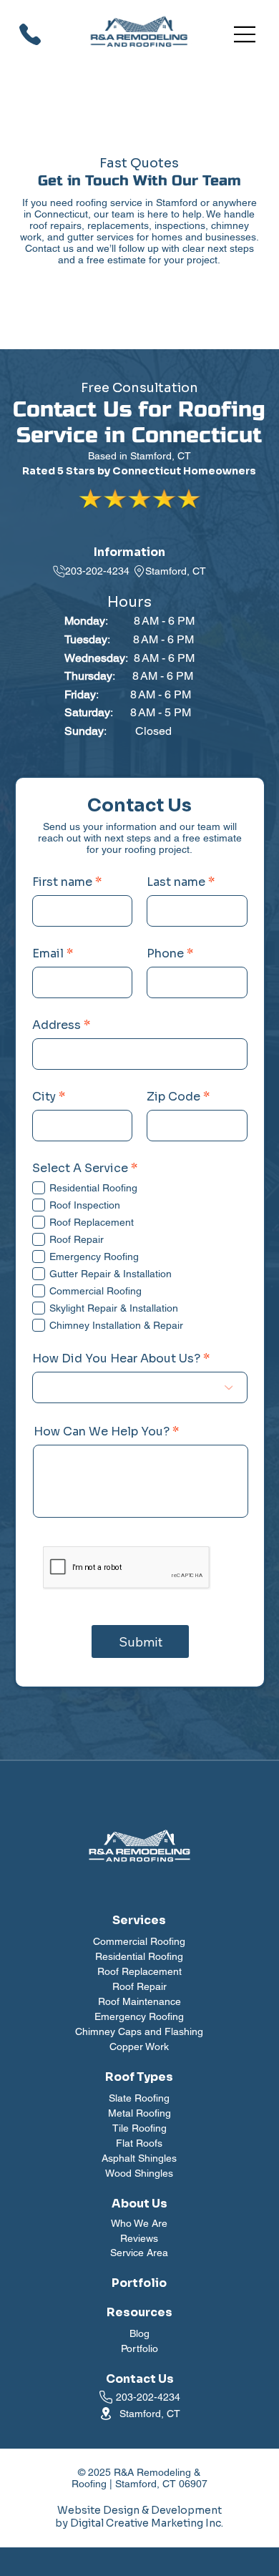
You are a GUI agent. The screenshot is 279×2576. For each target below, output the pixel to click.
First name (62, 882)
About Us (139, 2204)
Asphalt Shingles (139, 2158)
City (44, 1097)
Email (48, 954)
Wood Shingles (139, 2173)
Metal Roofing (139, 2113)
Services (139, 1920)
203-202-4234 (97, 571)
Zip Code (173, 1097)
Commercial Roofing (139, 1941)
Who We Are (139, 2223)
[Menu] (245, 34)
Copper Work (139, 2046)
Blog (139, 2333)
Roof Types (139, 2077)
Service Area (139, 2253)
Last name (176, 882)
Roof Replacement (139, 1971)
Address (57, 1025)
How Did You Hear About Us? (116, 1359)
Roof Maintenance (139, 2001)
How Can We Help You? (102, 1432)
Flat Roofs (139, 2143)
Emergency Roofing (139, 2016)
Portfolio (139, 2348)
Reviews (139, 2238)
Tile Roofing (139, 2128)
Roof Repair (139, 1986)
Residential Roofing (139, 1956)
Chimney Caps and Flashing (139, 2031)
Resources (139, 2312)
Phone (165, 954)
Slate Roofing (139, 2098)
